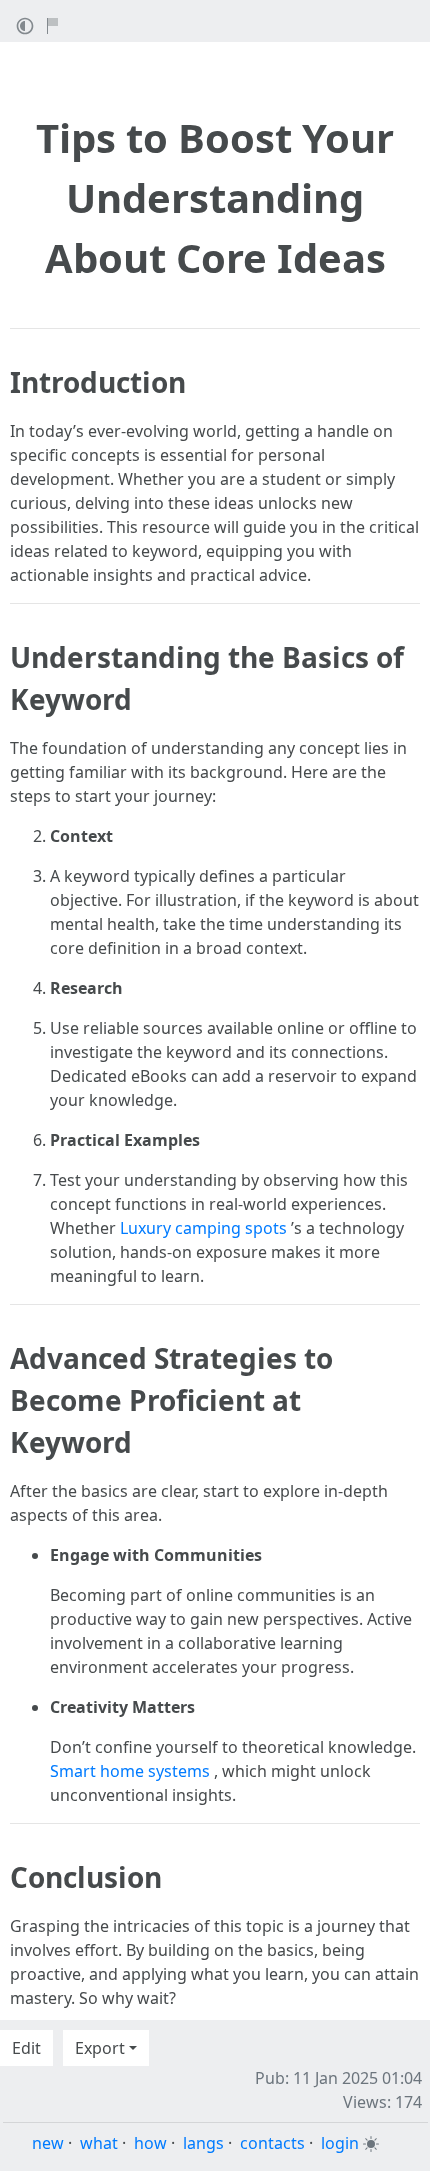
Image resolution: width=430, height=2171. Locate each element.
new (48, 2143)
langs (203, 2143)
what (99, 2143)
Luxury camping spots (203, 1228)
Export (100, 2048)
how (150, 2143)
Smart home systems (130, 1771)
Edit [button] (26, 2048)
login (340, 2143)
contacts (272, 2143)
